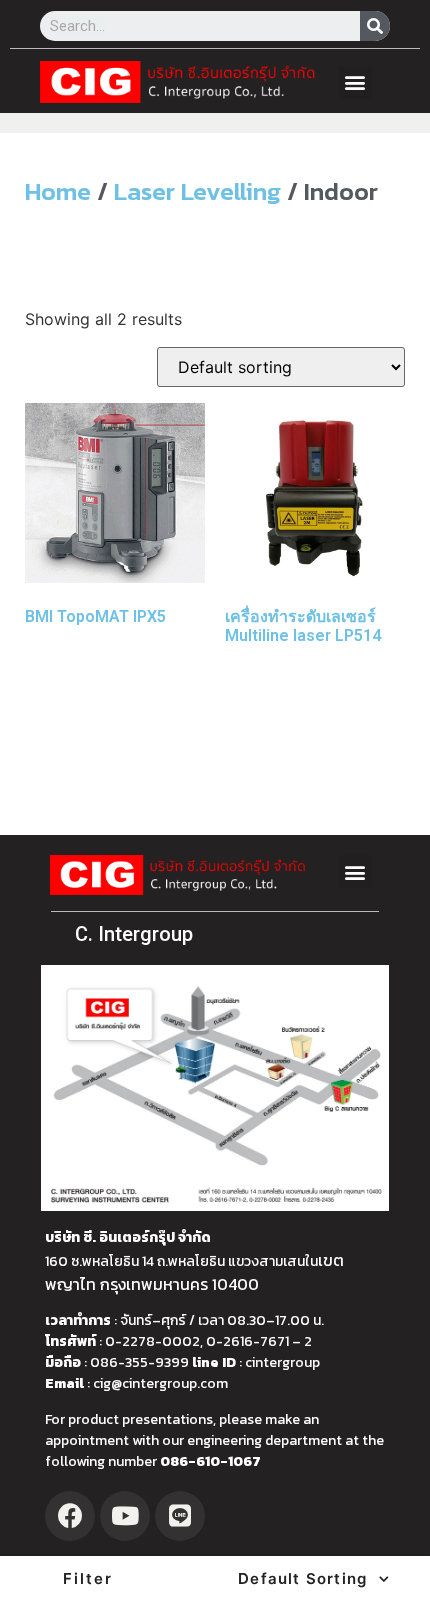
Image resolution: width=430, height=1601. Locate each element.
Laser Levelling (197, 191)
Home (58, 191)
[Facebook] (70, 1516)
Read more (81, 687)
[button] (355, 82)
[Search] (375, 26)
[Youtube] (125, 1516)
